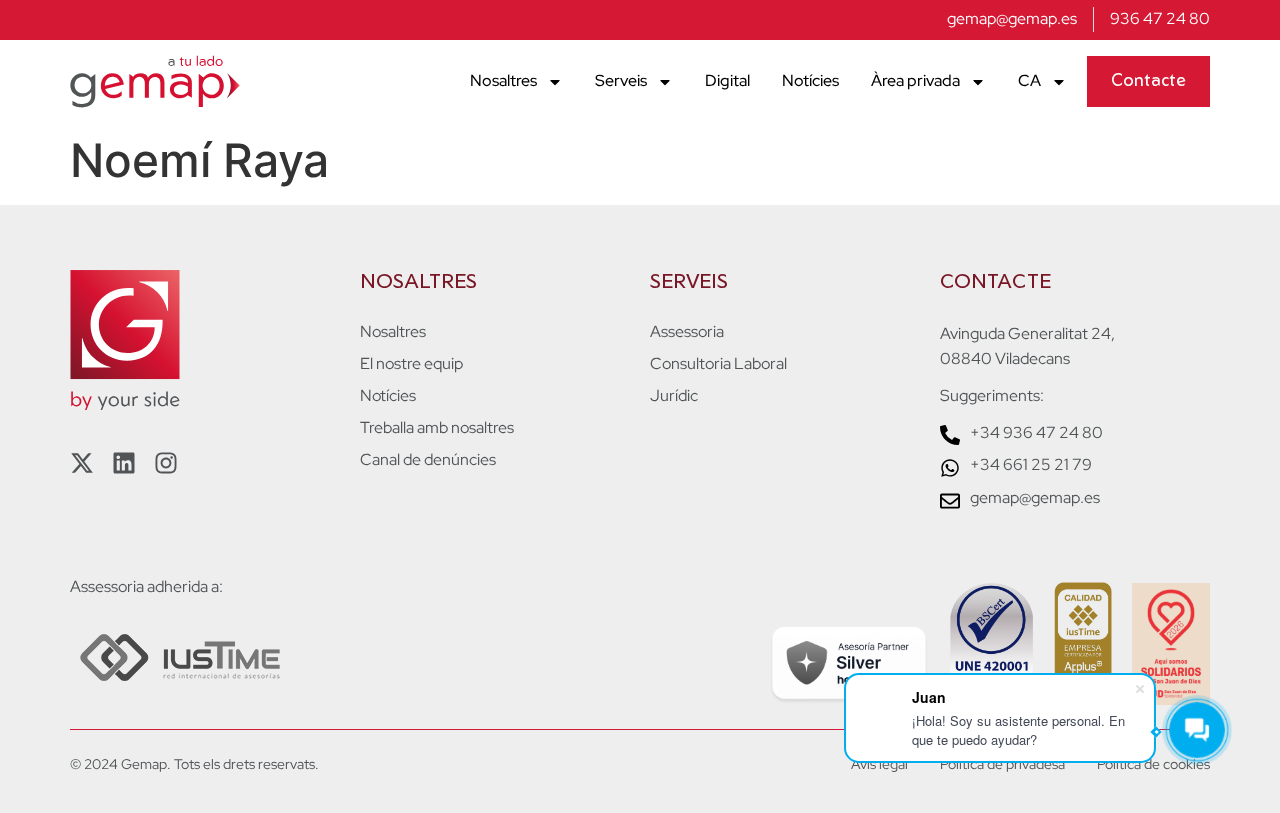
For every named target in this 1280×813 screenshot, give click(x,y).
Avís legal (879, 764)
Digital (727, 80)
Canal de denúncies (428, 460)
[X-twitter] (82, 463)
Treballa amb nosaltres (437, 428)
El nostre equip (411, 364)
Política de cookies (1153, 764)
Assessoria (687, 332)
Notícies (810, 80)
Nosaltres (503, 80)
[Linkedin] (124, 463)
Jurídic (674, 396)
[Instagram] (166, 463)
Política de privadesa (1002, 764)
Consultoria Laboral (718, 364)
